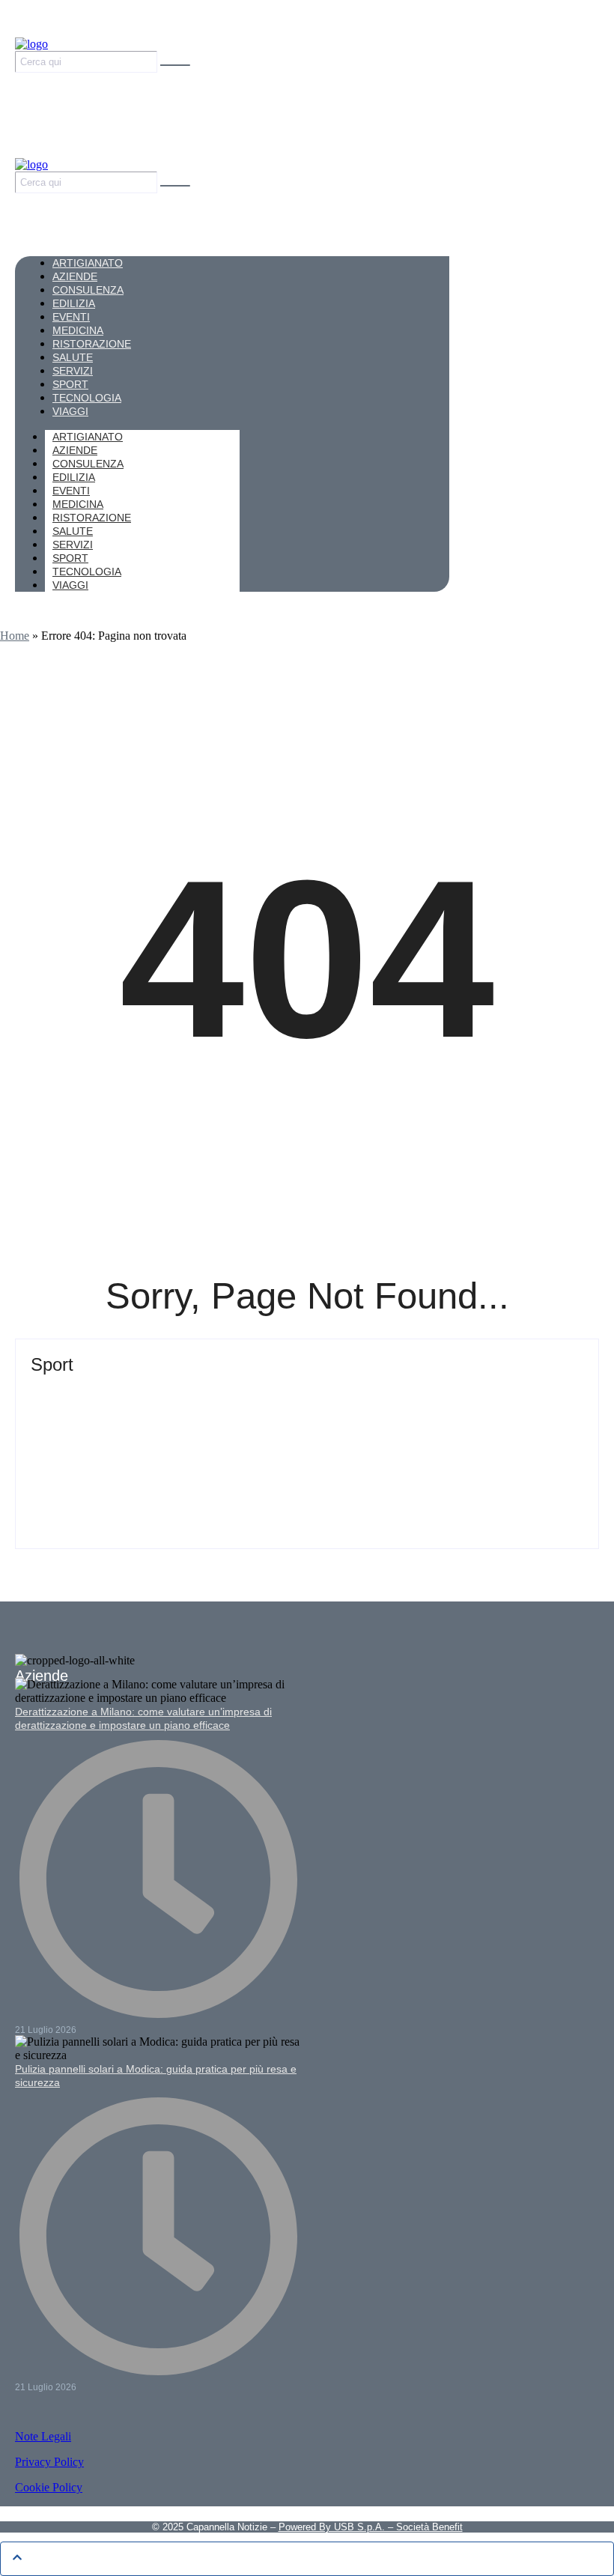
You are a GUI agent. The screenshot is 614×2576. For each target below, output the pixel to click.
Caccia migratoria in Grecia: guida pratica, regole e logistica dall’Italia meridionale (281, 1462)
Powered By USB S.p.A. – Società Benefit (371, 2527)
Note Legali (43, 2436)
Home (15, 636)
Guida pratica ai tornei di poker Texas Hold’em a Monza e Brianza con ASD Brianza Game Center (307, 1398)
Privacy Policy (49, 2462)
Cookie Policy (49, 2487)
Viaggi (70, 585)
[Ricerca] (175, 65)
